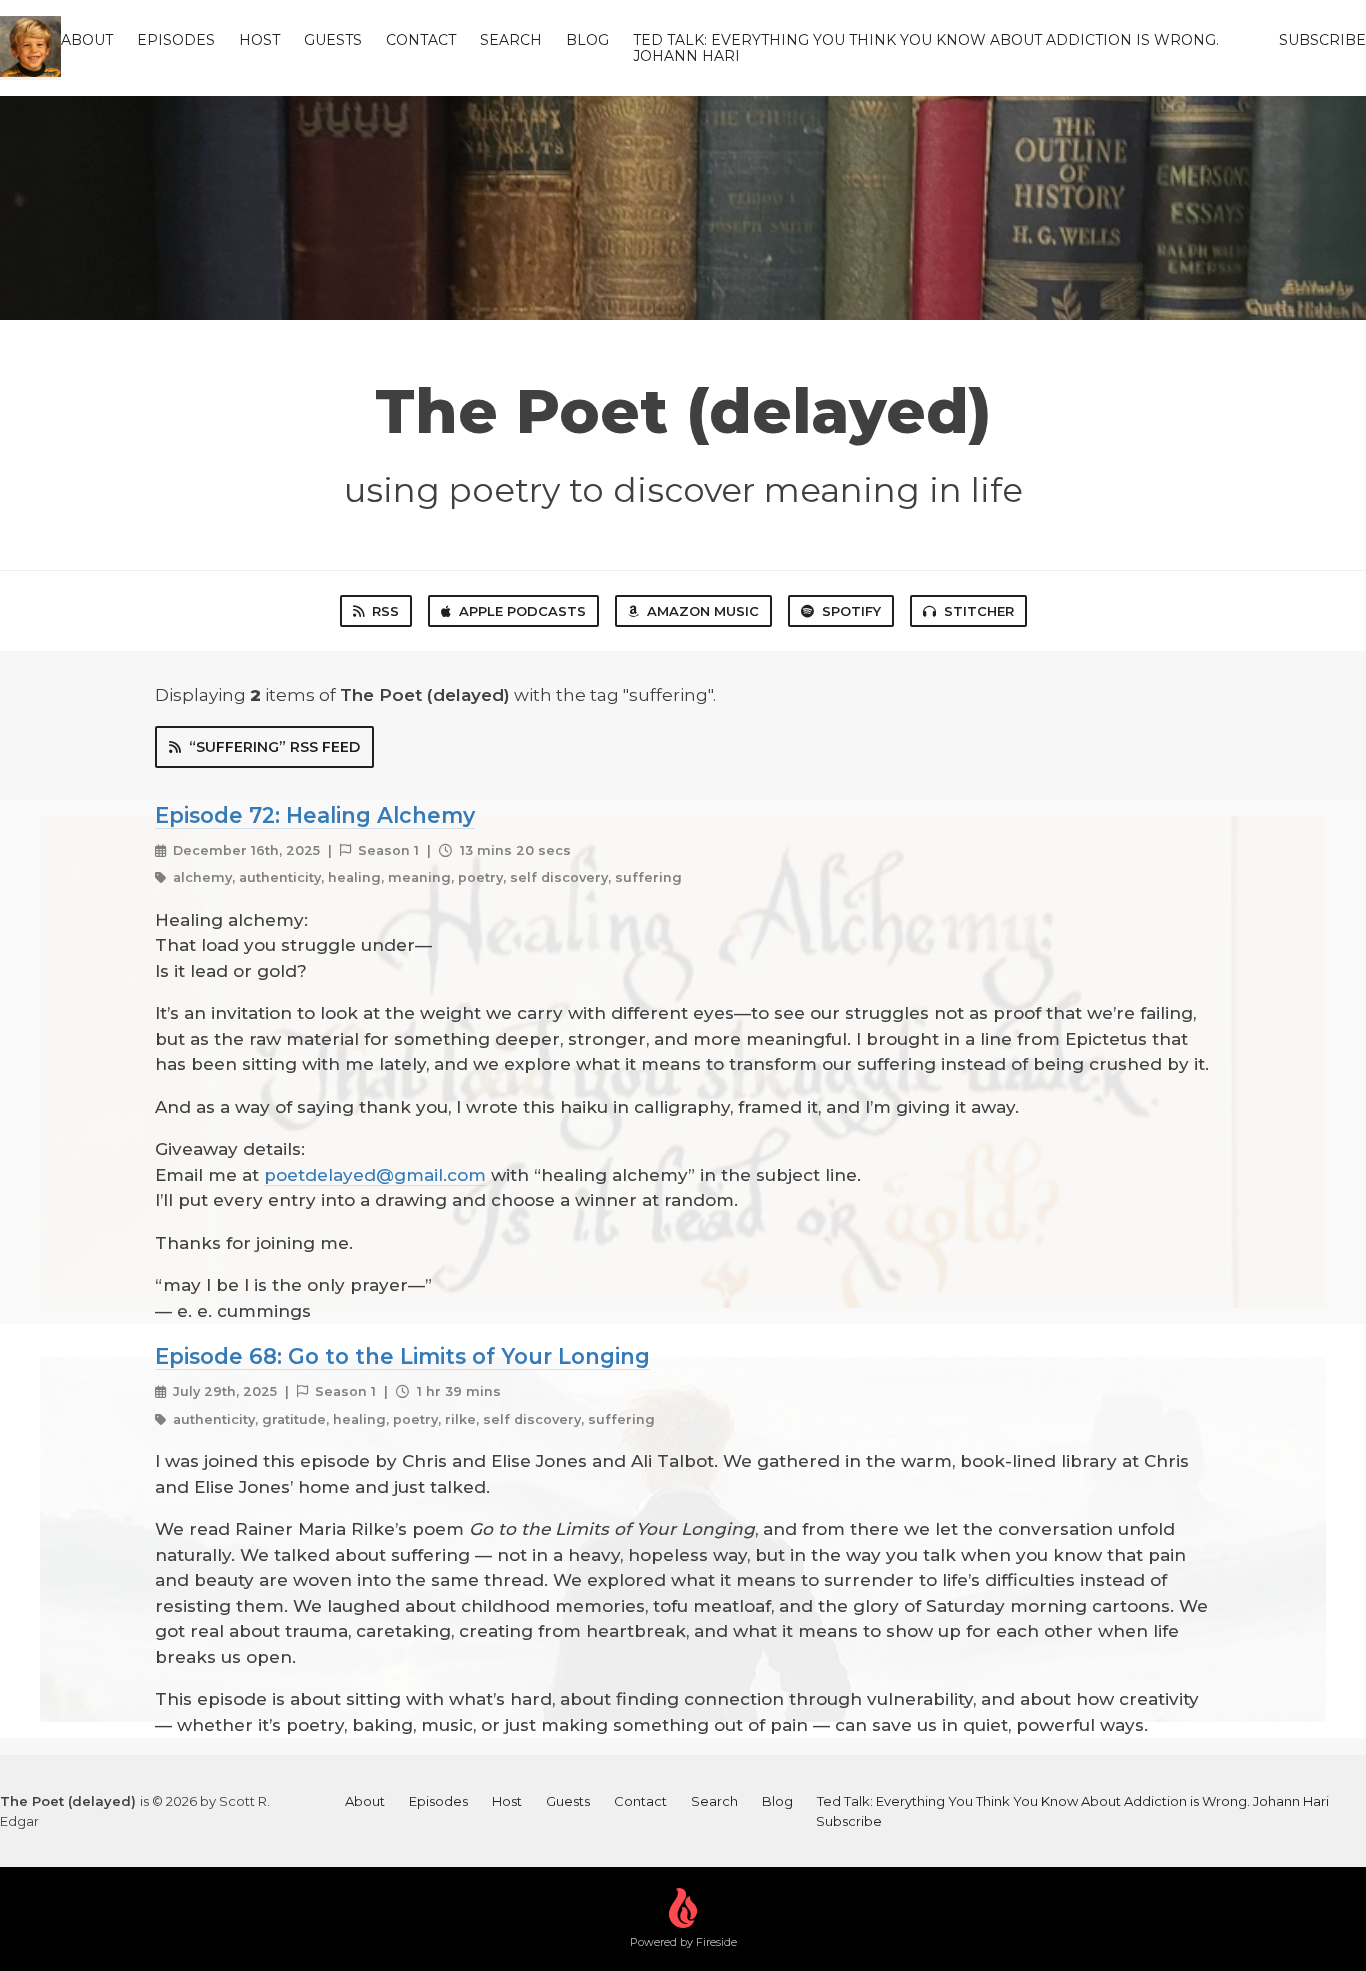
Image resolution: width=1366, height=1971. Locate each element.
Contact (421, 40)
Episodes (176, 40)
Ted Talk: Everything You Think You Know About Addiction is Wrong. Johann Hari (926, 48)
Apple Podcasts (522, 611)
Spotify (851, 611)
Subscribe (1322, 40)
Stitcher (979, 611)
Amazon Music (703, 611)
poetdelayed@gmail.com (375, 1175)
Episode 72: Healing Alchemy (315, 815)
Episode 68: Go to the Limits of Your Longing (402, 1356)
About (87, 40)
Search (511, 40)
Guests (333, 40)
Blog (587, 40)
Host (259, 40)
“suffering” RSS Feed (274, 747)
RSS (385, 611)
